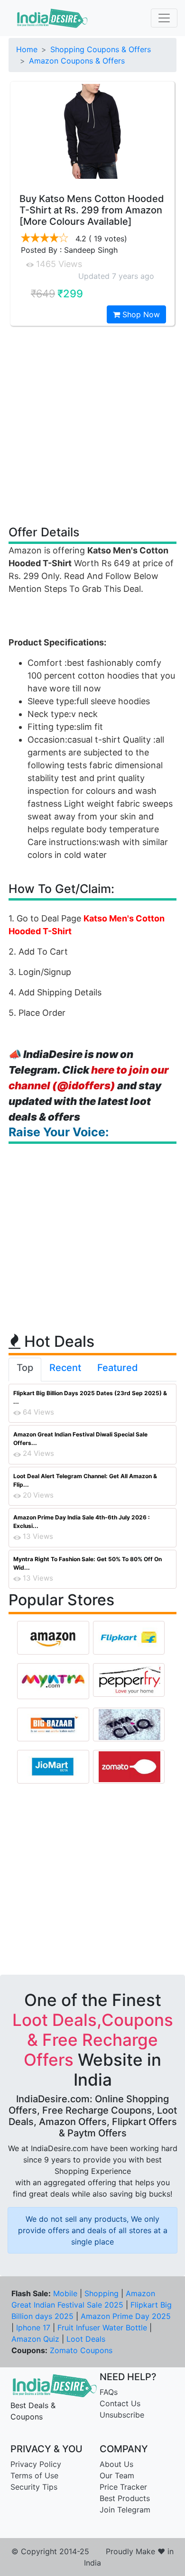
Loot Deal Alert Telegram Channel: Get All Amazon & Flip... (85, 1480)
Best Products (125, 2498)
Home (27, 49)
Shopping (102, 2293)
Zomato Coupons (81, 2350)
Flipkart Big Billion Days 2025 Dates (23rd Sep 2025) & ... (90, 1397)
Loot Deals (86, 2339)
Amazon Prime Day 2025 (126, 2316)
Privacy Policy (36, 2464)
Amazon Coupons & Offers (77, 61)
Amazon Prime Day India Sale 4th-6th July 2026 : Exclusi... (82, 1522)
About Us (116, 2464)
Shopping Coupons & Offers (101, 49)
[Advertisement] (92, 425)
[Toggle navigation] (164, 18)
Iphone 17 (33, 2328)
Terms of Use (34, 2475)
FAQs (109, 2392)
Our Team (117, 2475)
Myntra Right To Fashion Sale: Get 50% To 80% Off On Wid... (88, 1563)
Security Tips (34, 2487)
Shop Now (140, 314)
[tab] (25, 1370)
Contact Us (120, 2403)
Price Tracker (123, 2487)
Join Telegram (125, 2510)
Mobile (65, 2293)
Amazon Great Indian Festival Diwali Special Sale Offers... (80, 1439)
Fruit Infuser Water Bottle (102, 2328)
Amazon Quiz (35, 2339)
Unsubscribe (122, 2415)
